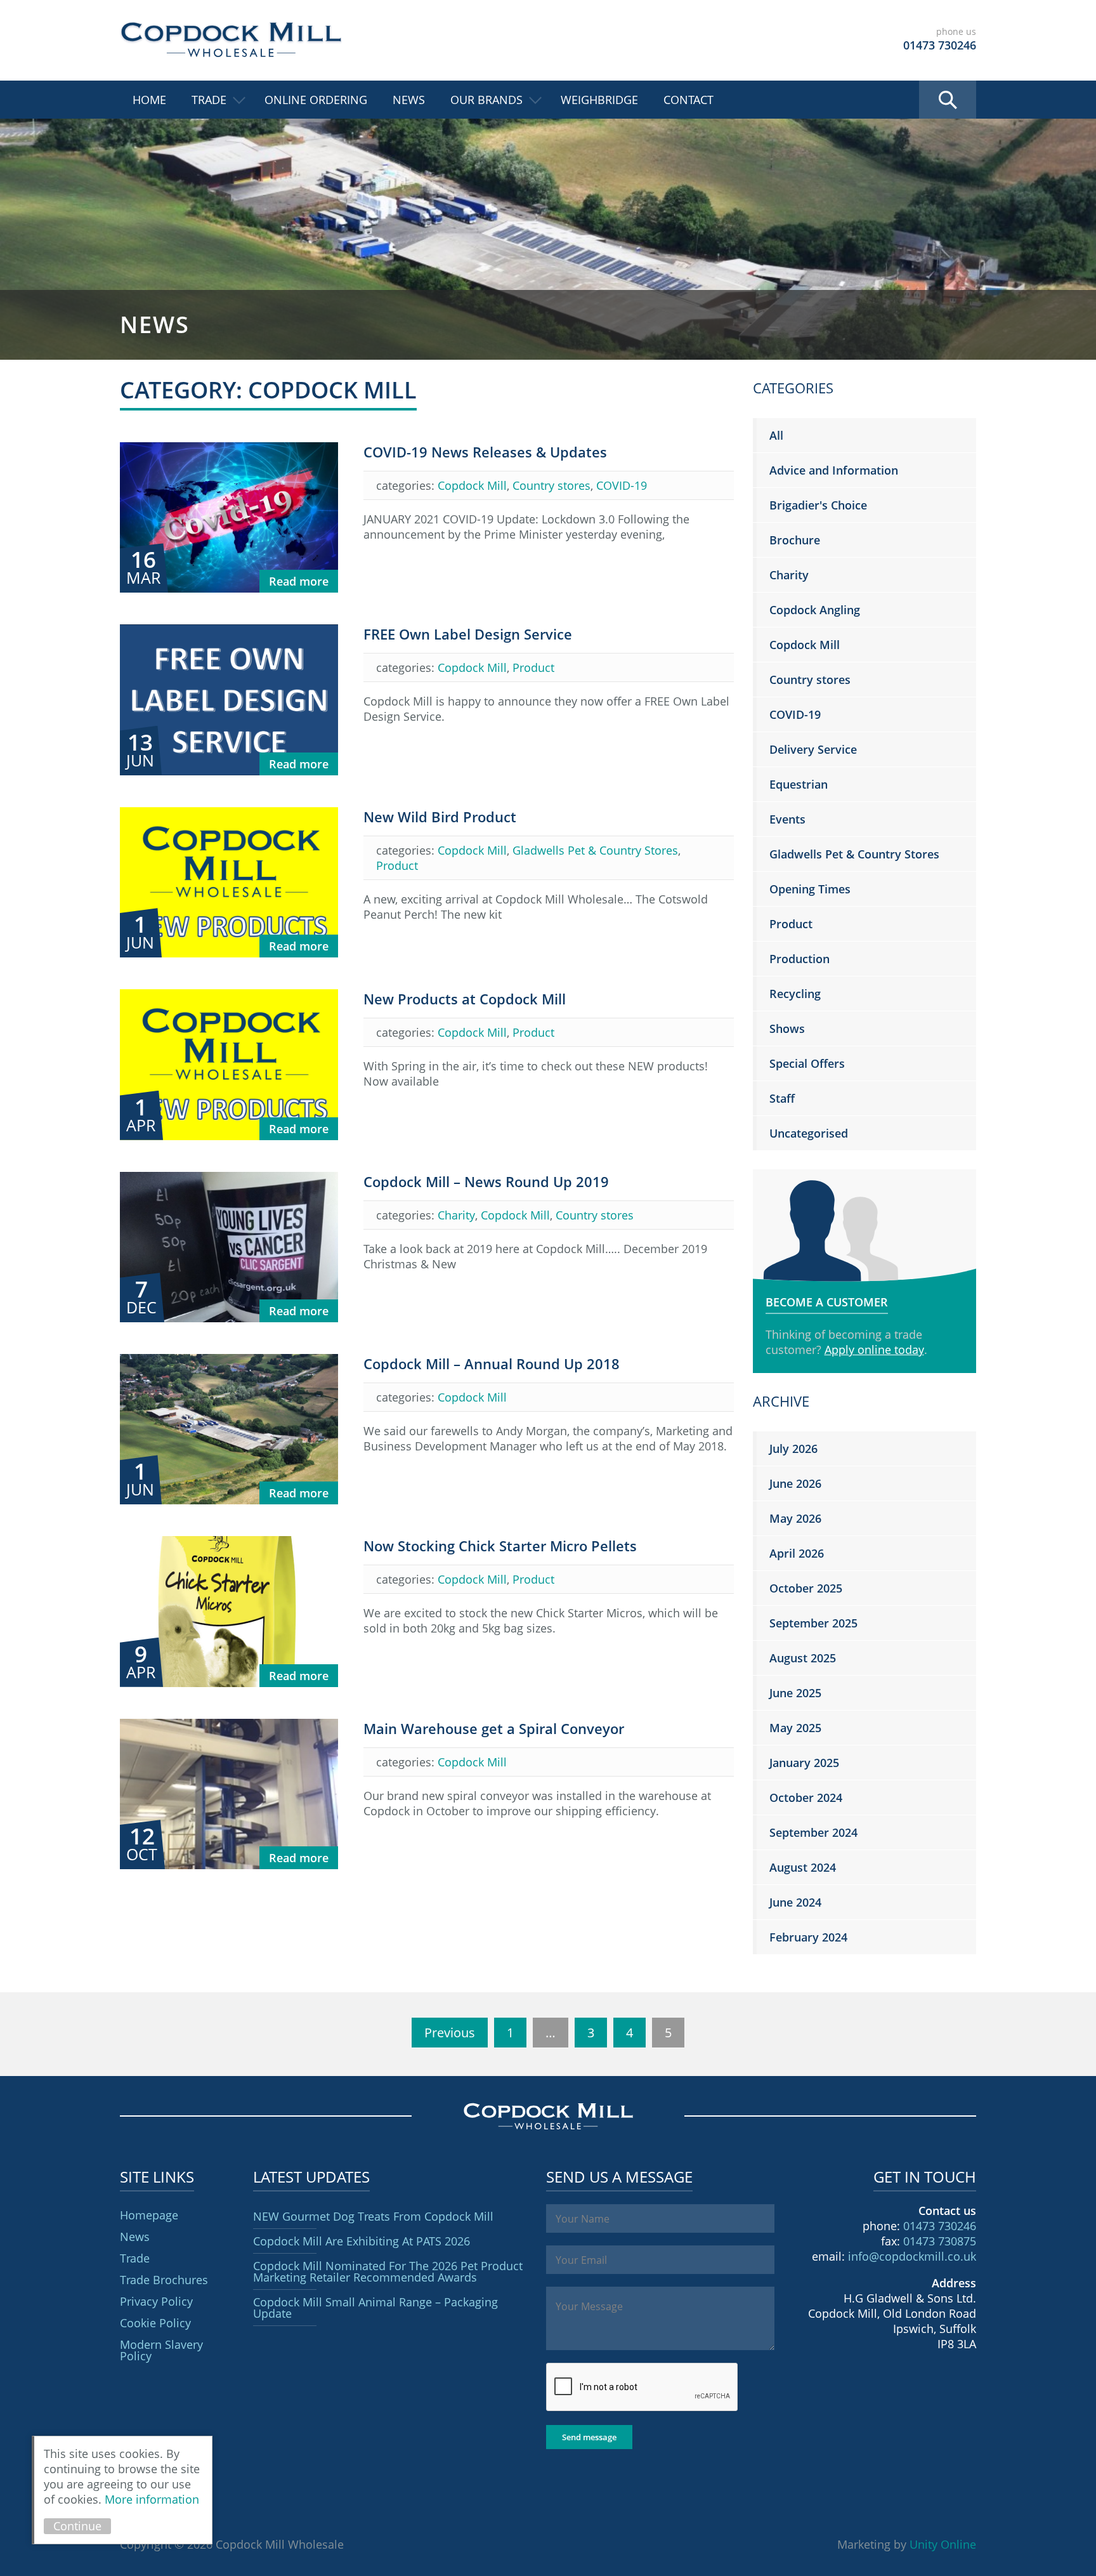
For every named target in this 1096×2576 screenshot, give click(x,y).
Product (533, 667)
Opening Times (810, 889)
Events (787, 819)
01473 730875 (940, 2241)
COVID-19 (622, 485)
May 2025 (795, 1728)
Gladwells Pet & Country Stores (595, 850)
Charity (456, 1215)
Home (149, 100)
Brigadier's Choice (818, 505)
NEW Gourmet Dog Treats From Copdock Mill (373, 2216)
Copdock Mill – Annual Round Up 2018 (492, 1364)
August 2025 (803, 1658)
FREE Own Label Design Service (468, 634)
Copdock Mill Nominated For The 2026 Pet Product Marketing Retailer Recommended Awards (388, 2271)
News (409, 100)
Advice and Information (834, 470)
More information (152, 2499)
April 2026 (797, 1553)
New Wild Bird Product (440, 817)
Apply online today (874, 1350)
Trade (209, 100)
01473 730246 (940, 2226)
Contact (688, 100)
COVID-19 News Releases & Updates (485, 452)
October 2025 (806, 1588)
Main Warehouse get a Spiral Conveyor (494, 1728)
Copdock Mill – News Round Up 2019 (486, 1181)
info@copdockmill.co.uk (912, 2256)
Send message (589, 2437)
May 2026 (795, 1518)
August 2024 (803, 1867)
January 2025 (804, 1763)
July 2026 (793, 1449)
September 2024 (813, 1832)
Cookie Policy (155, 2323)
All (776, 435)
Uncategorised (809, 1133)
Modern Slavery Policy (161, 2350)
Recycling (795, 994)
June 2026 (795, 1483)
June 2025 (795, 1693)
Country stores (551, 485)
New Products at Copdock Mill (465, 999)
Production (799, 959)
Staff (782, 1098)
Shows (787, 1028)
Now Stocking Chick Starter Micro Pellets (500, 1546)
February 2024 (808, 1937)
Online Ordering (316, 100)
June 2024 (795, 1902)
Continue (77, 2526)
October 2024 (806, 1797)
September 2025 (813, 1623)
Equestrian (799, 784)
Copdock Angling (815, 610)
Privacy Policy (156, 2301)
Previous (450, 2033)
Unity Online (943, 2544)
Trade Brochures (164, 2280)
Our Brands (486, 100)
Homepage (149, 2215)
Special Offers (807, 1063)
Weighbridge (599, 100)
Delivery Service (813, 749)
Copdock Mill (231, 40)
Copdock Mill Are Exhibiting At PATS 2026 (362, 2241)
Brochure (795, 540)
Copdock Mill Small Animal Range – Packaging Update (375, 2308)
